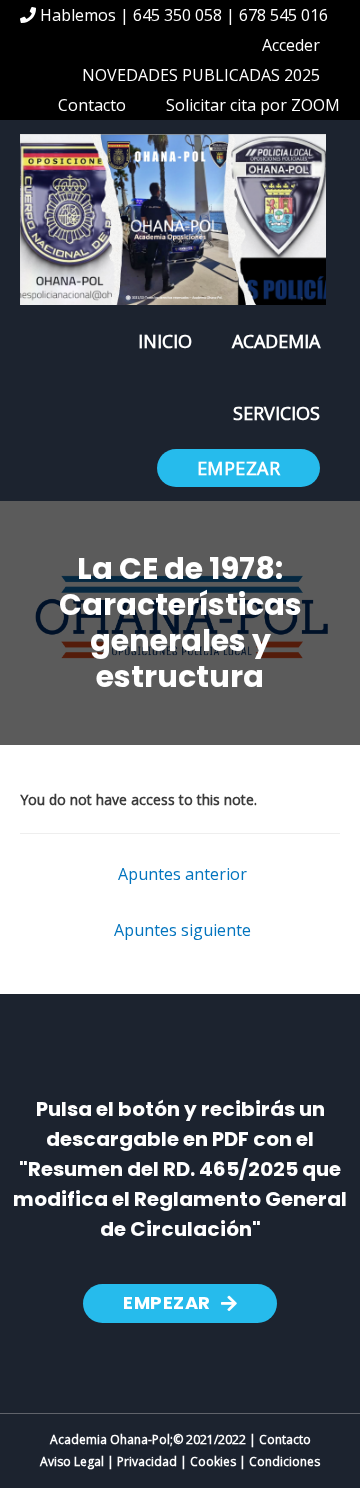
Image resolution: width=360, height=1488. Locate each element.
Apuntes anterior (182, 874)
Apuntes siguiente (182, 930)
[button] (180, 1303)
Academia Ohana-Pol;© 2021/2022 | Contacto (180, 1439)
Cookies (213, 1461)
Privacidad (147, 1461)
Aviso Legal (72, 1461)
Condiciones (284, 1461)
